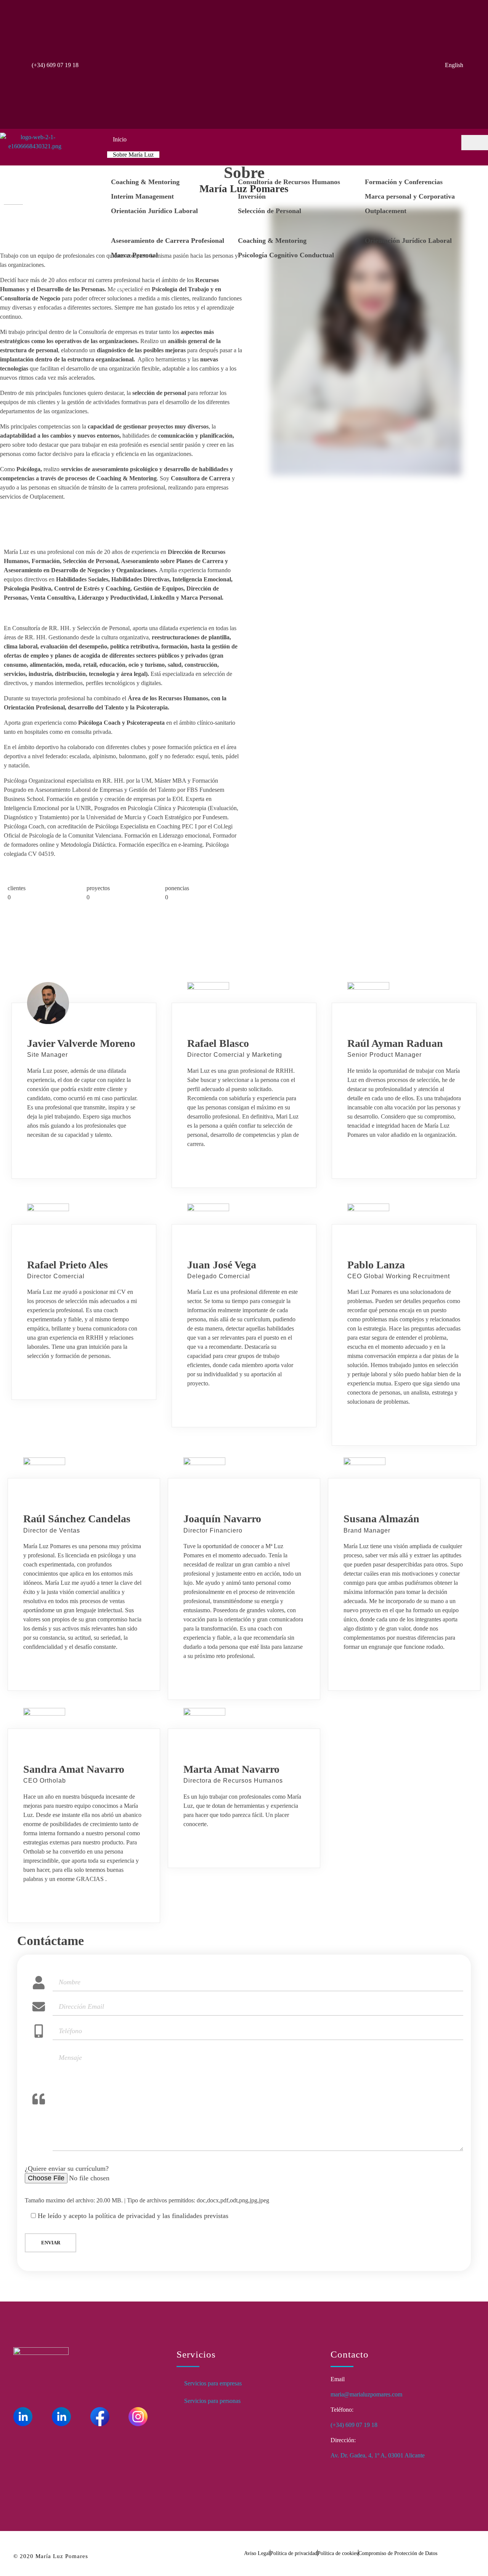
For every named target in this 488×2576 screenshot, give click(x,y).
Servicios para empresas (213, 2383)
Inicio (120, 139)
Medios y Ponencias (137, 273)
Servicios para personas (212, 2401)
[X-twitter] (61, 2438)
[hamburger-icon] (475, 143)
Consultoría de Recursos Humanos (289, 182)
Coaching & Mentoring (145, 182)
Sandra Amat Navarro (74, 1769)
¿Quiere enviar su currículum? (67, 2168)
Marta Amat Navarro (231, 1769)
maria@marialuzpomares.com (366, 2394)
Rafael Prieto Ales (67, 1265)
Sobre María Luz (133, 155)
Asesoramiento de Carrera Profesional (168, 241)
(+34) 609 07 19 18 (55, 65)
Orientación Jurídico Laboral (154, 211)
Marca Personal (134, 255)
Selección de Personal (270, 211)
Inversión (252, 196)
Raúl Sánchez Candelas (77, 1519)
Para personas (129, 229)
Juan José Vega (222, 1265)
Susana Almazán (381, 1519)
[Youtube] (23, 2438)
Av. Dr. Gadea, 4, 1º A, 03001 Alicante (378, 2455)
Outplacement (386, 211)
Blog (119, 288)
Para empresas (130, 170)
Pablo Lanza (376, 1265)
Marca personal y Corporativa (410, 196)
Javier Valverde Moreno (81, 1043)
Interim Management (142, 196)
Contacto (124, 303)
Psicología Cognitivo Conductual (286, 255)
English (454, 65)
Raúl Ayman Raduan (395, 1043)
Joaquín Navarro (222, 1519)
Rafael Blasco (218, 1043)
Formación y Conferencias (404, 182)
